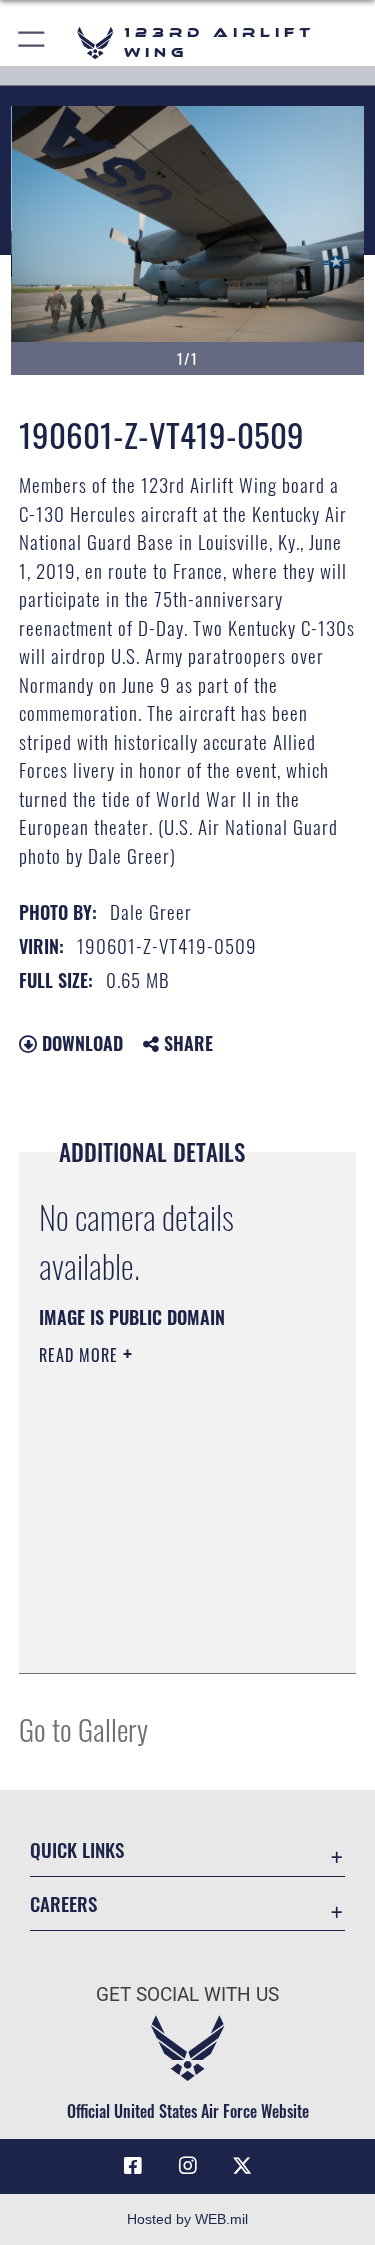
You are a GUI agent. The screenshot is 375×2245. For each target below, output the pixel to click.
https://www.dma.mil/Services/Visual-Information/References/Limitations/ (160, 1608)
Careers (63, 1903)
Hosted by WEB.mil (187, 2219)
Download (80, 1043)
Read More (81, 1355)
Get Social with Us (187, 1994)
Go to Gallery (83, 1728)
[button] (32, 42)
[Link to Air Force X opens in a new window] (242, 2166)
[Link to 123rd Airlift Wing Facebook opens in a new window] (133, 2166)
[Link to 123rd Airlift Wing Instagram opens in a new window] (188, 2166)
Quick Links (77, 1849)
